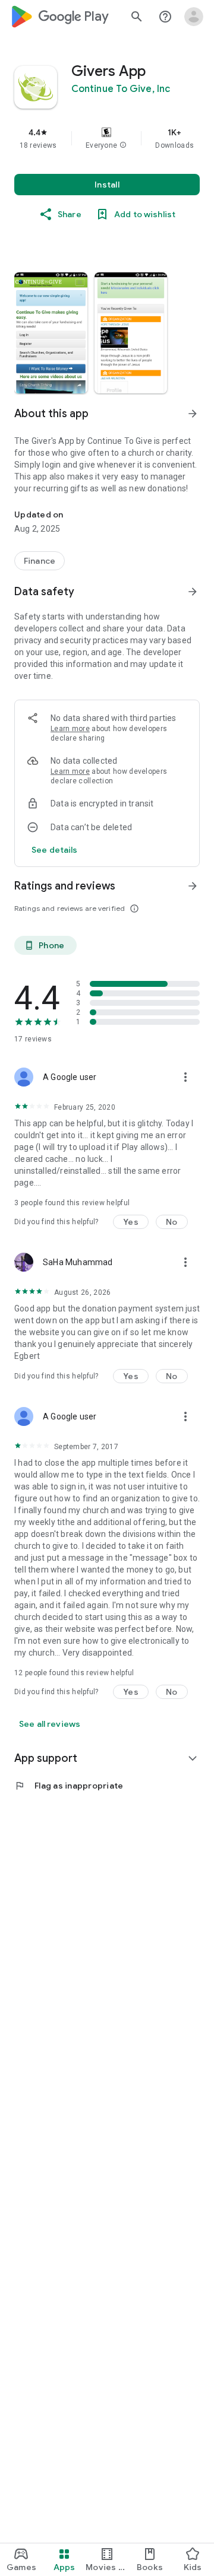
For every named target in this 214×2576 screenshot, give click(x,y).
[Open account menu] (194, 17)
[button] (123, 145)
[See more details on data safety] (55, 850)
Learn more (70, 729)
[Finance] (40, 561)
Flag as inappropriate (69, 1786)
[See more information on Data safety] (193, 592)
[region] (107, 138)
